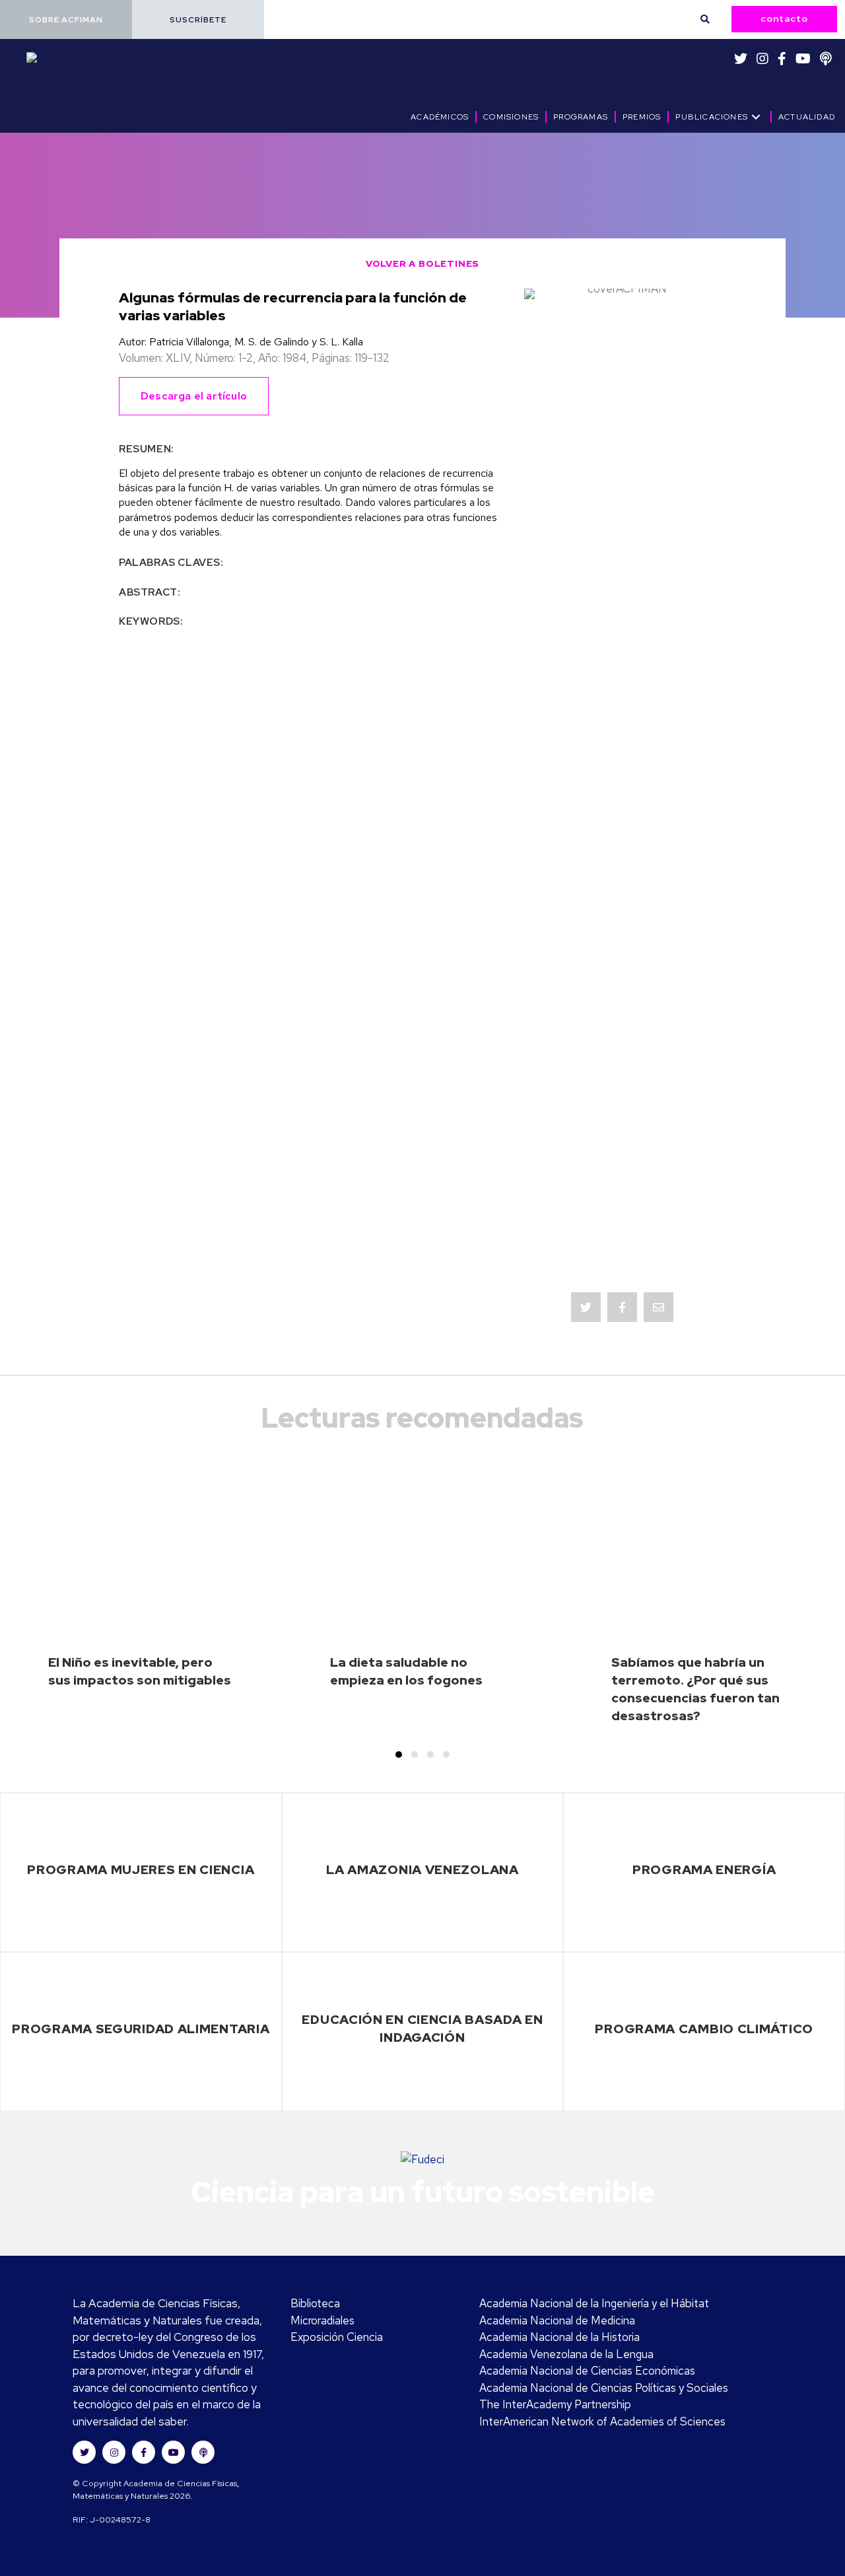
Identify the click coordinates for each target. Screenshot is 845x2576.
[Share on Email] (659, 1307)
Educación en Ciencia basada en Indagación (422, 2028)
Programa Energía (704, 1869)
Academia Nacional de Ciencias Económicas (587, 2371)
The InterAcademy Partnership (555, 2404)
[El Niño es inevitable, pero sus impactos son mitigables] (141, 1604)
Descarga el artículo (194, 396)
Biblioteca (315, 2303)
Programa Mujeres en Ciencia (141, 1869)
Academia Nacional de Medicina (557, 2320)
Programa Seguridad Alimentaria (141, 2029)
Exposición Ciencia (337, 2337)
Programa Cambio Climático (704, 2029)
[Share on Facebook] (622, 1307)
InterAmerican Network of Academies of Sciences (602, 2421)
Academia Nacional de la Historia (559, 2337)
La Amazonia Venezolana (422, 1869)
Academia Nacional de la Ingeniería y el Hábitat (594, 2303)
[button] (66, 19)
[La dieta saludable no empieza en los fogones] (422, 1604)
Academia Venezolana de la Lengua (566, 2354)
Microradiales (322, 2320)
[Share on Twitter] (586, 1307)
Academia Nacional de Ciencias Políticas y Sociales (604, 2388)
